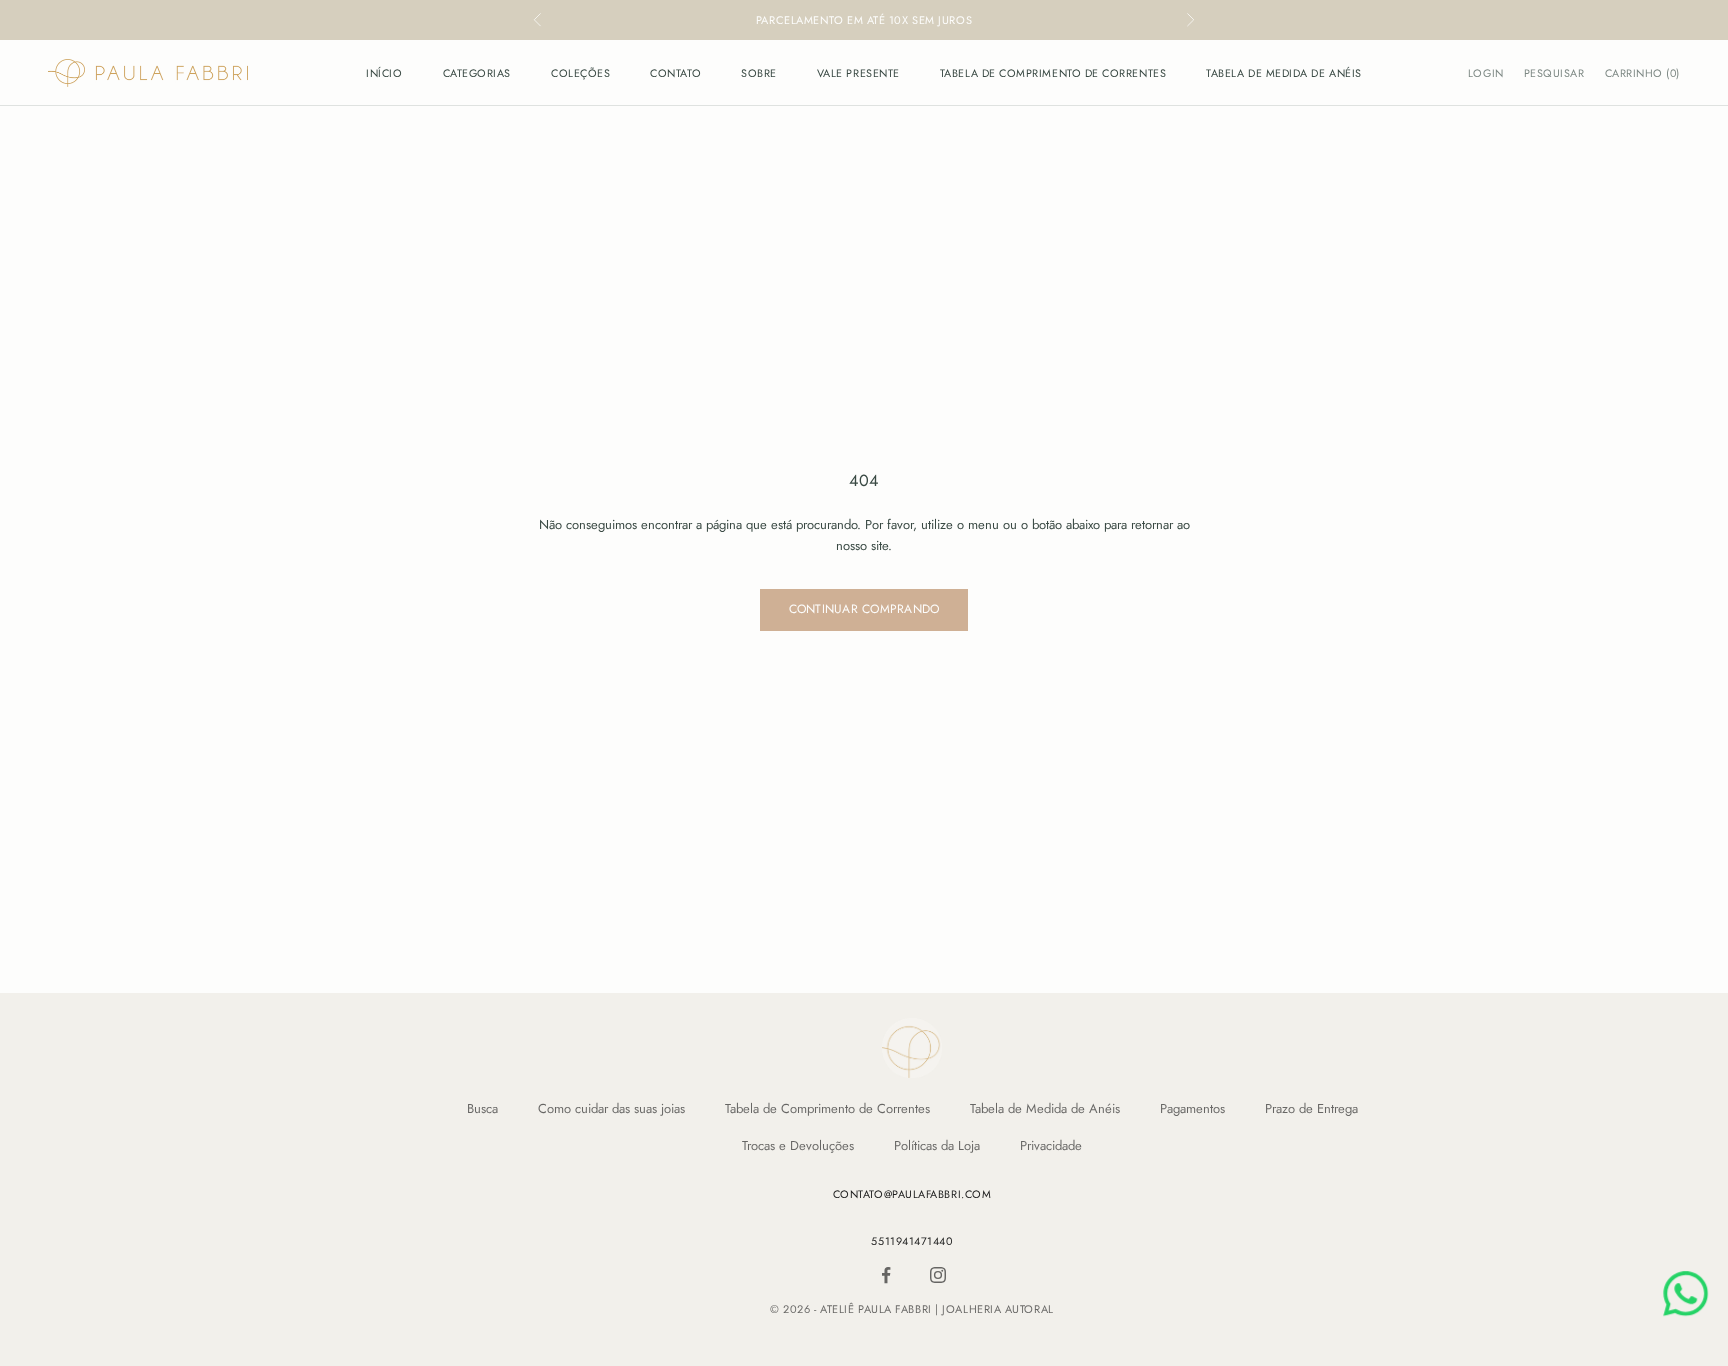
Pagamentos (1192, 1108)
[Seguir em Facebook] (886, 1275)
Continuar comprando (864, 609)
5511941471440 (911, 1241)
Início (384, 73)
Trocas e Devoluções (798, 1145)
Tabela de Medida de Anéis (1284, 73)
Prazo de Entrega (1311, 1108)
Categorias (477, 73)
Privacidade (1051, 1145)
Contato (675, 73)
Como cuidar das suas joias (611, 1108)
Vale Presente (858, 73)
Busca (482, 1108)
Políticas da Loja (937, 1145)
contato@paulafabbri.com (912, 1194)
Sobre (759, 73)
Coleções (580, 73)
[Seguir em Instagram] (938, 1275)
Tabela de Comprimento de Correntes (1053, 73)
